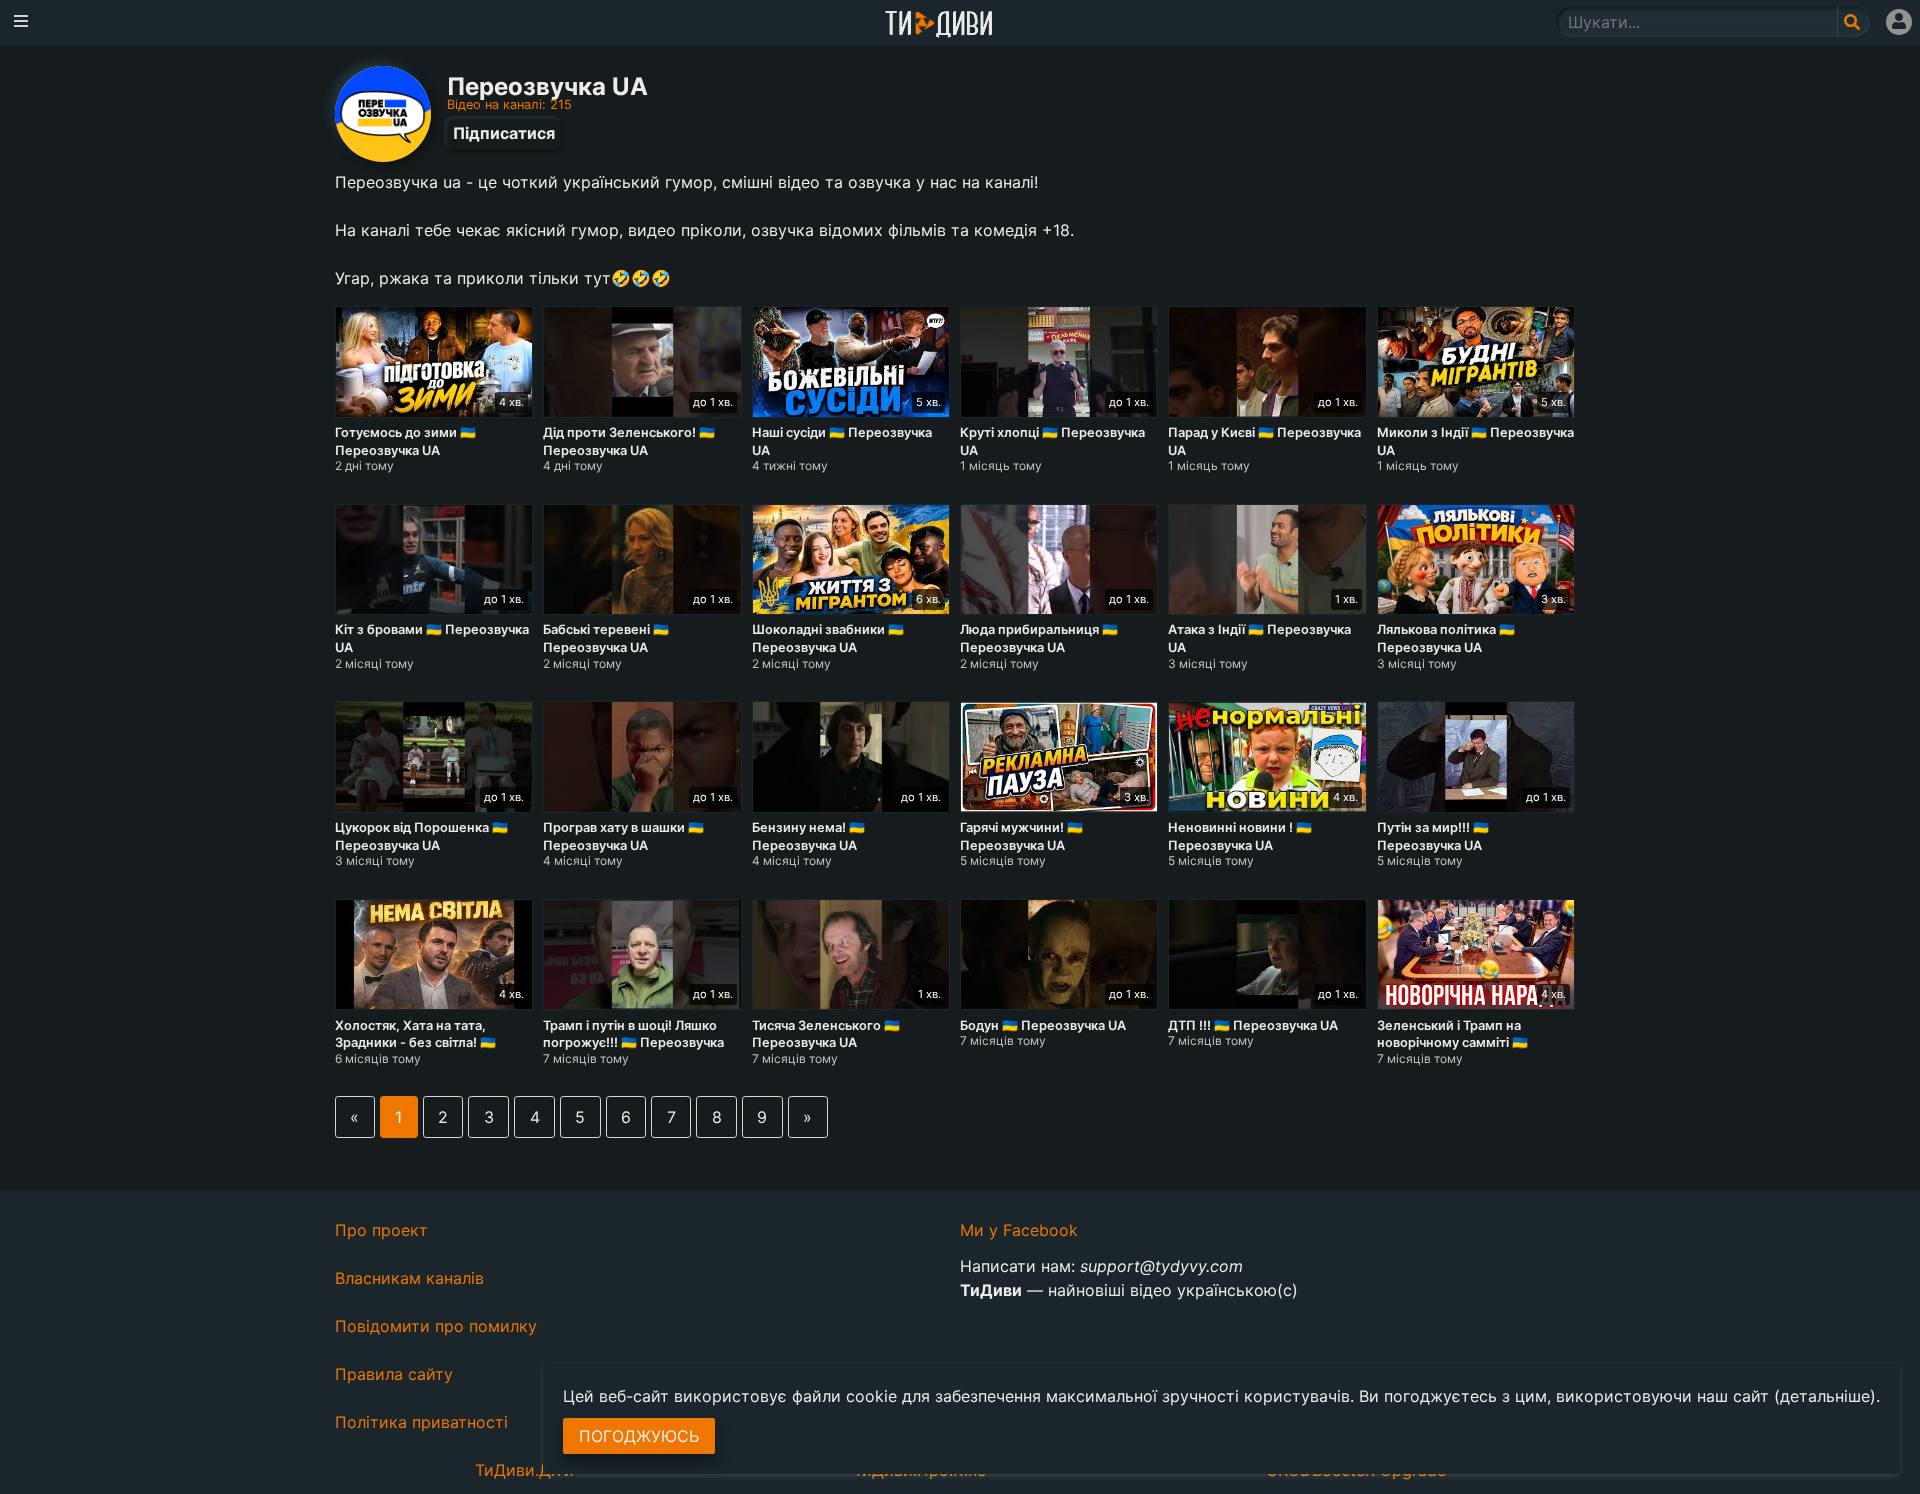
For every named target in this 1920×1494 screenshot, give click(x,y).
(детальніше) (1825, 1396)
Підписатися (504, 133)
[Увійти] (1899, 22)
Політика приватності (421, 1422)
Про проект (381, 1230)
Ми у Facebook (1019, 1230)
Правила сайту (394, 1374)
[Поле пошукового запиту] (1853, 22)
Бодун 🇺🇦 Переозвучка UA (1043, 1025)
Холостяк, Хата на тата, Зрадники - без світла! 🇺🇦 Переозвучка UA (415, 1043)
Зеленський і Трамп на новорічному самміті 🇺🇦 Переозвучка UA (1452, 1043)
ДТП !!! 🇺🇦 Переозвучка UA (1253, 1025)
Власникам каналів (409, 1278)
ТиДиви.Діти (524, 1470)
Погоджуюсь (639, 1436)
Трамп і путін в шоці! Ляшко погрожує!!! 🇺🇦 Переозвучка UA (633, 1043)
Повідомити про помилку (436, 1326)
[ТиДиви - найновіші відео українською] (939, 25)
